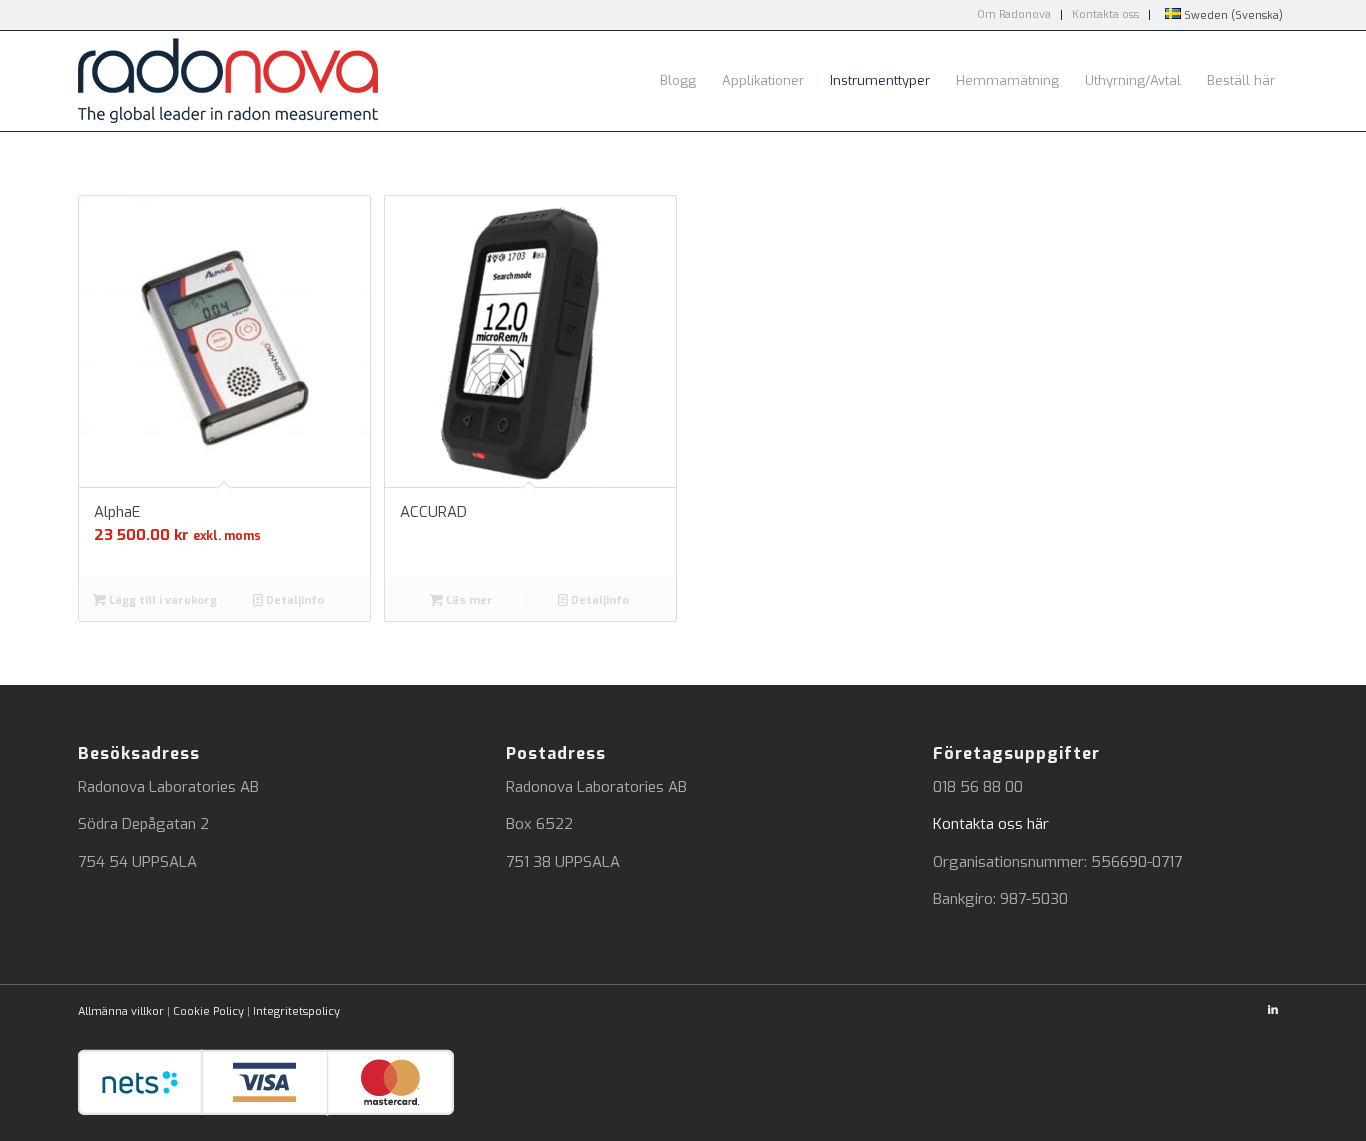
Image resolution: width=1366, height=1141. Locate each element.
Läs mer (468, 600)
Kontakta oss (1105, 14)
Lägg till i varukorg (161, 600)
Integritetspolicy (296, 1011)
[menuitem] (1014, 15)
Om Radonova (1014, 14)
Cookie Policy (208, 1011)
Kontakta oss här (991, 824)
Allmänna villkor (121, 1011)
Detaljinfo (293, 600)
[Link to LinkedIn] (1273, 1010)
